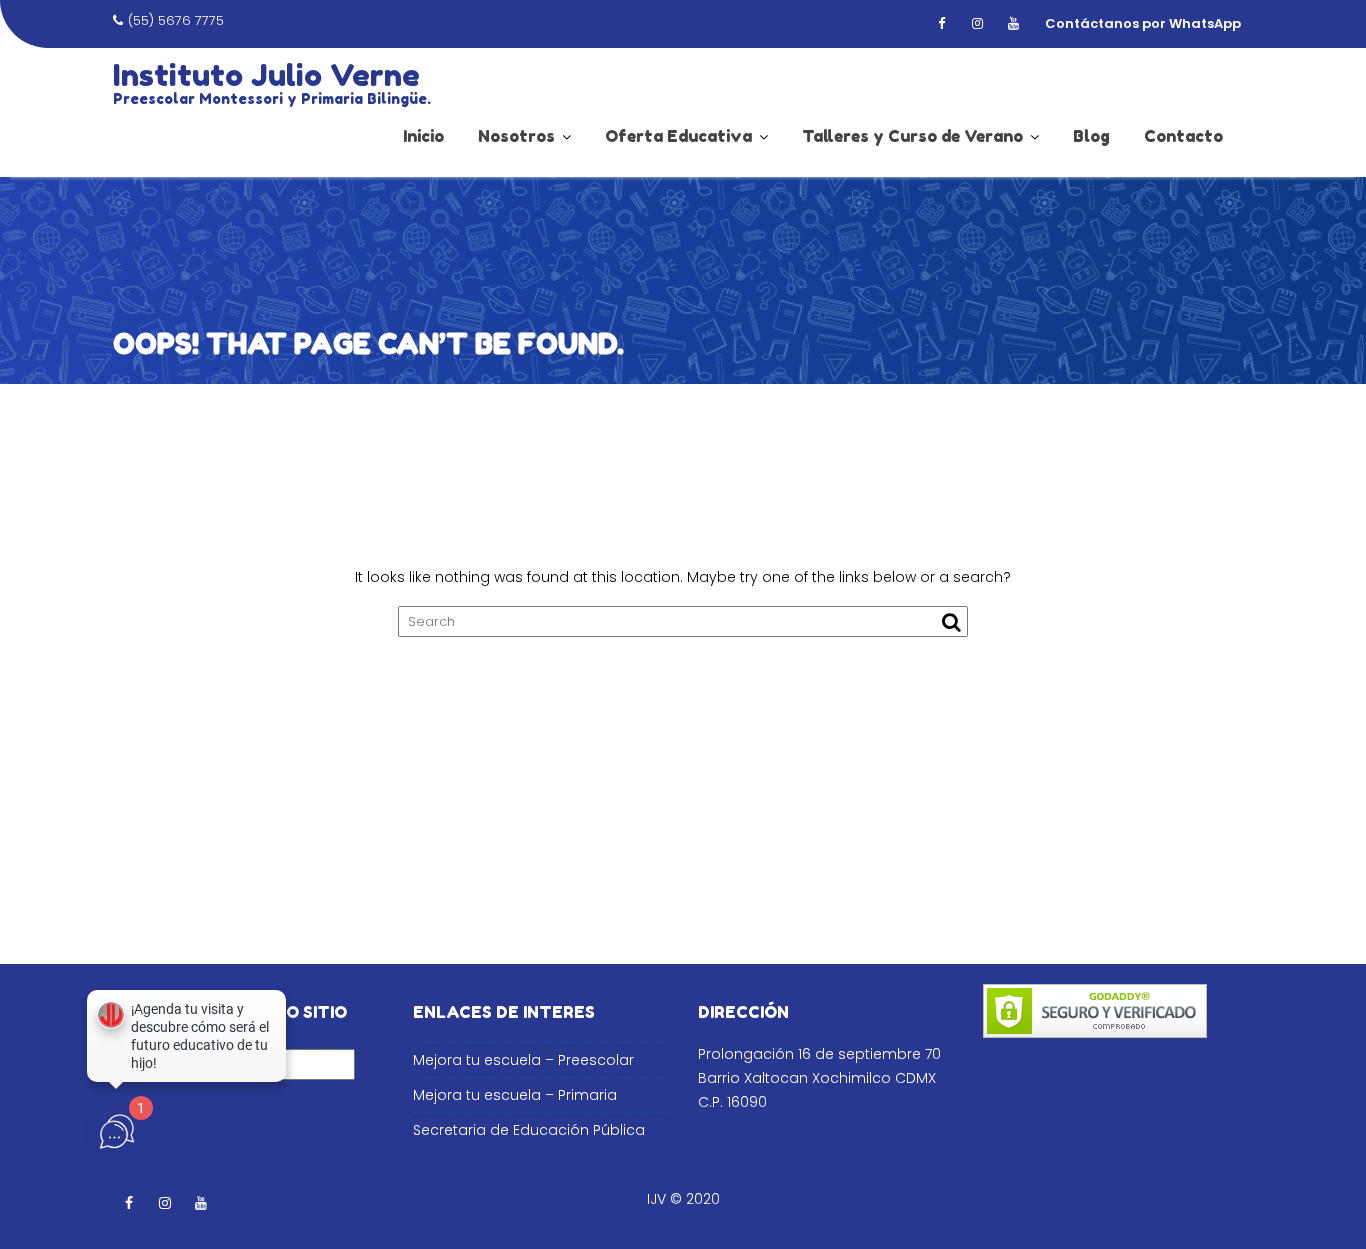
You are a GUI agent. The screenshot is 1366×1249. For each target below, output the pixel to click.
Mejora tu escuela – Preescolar (523, 1060)
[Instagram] (977, 24)
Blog (1091, 136)
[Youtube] (1013, 24)
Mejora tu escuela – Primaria (515, 1095)
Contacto (1183, 136)
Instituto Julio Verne (266, 75)
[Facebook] (941, 24)
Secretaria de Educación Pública (529, 1130)
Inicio (423, 136)
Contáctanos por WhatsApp (1143, 23)
